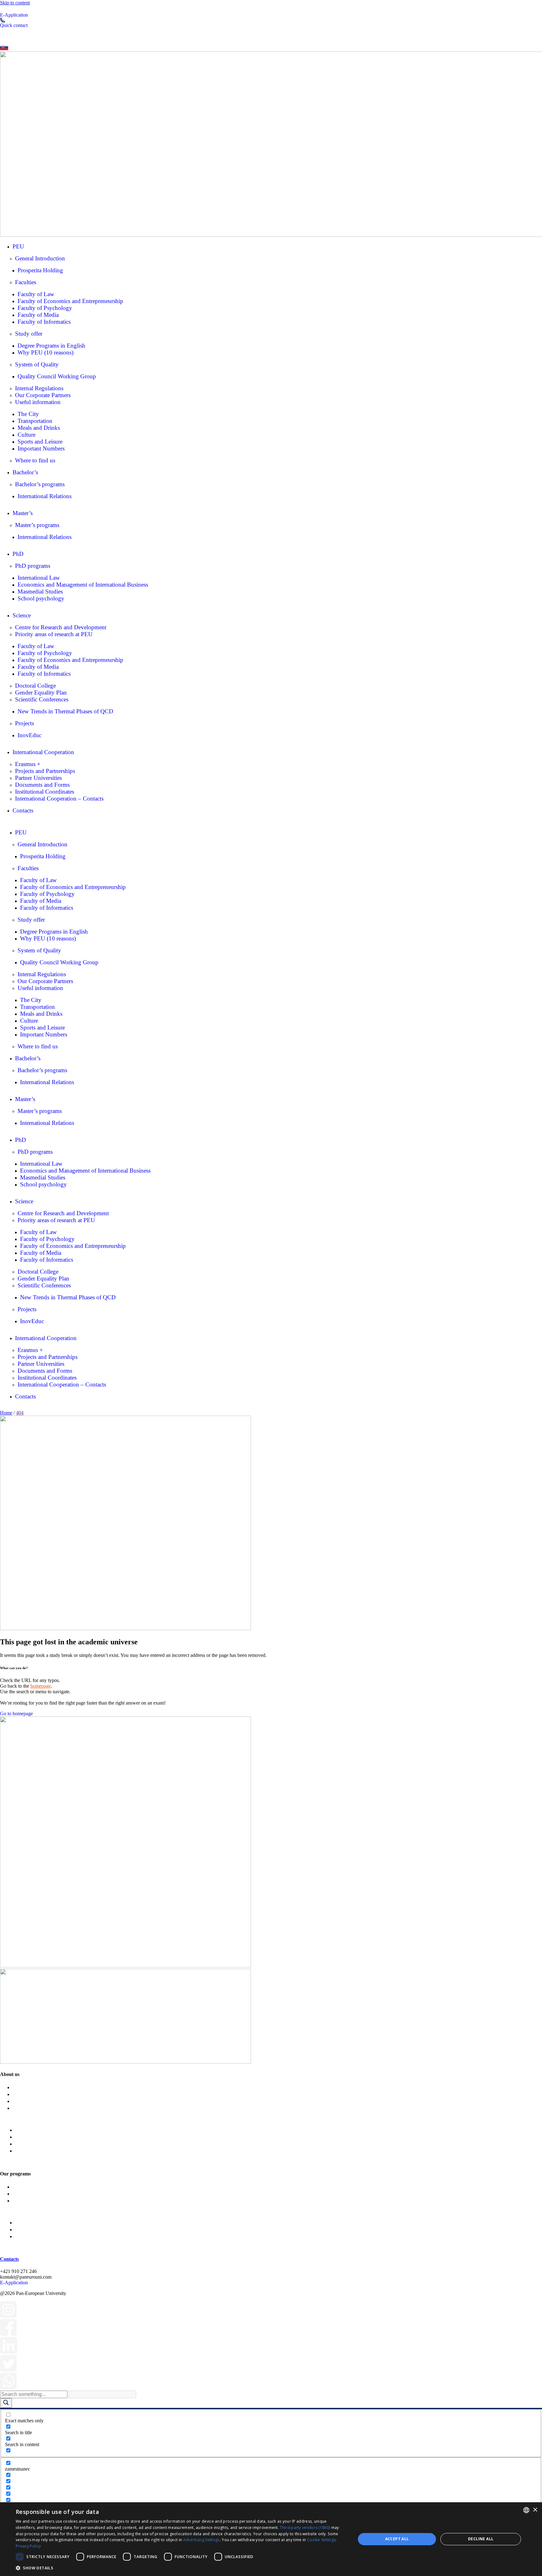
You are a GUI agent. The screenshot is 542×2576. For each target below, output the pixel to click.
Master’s (23, 513)
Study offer (29, 334)
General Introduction (40, 258)
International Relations (45, 496)
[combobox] (526, 2510)
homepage (41, 1686)
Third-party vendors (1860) (305, 2528)
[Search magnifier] (6, 2403)
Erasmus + (28, 764)
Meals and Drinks (39, 428)
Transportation (35, 421)
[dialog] (271, 2539)
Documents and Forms (42, 785)
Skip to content (15, 3)
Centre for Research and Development (61, 627)
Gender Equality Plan (41, 692)
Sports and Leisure (40, 442)
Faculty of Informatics (44, 322)
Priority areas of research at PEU (54, 634)
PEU (18, 246)
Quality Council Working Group (57, 376)
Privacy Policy (28, 2546)
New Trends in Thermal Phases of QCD (65, 711)
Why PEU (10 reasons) (45, 352)
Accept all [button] (397, 2539)
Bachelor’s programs (40, 484)
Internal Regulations (39, 388)
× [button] (535, 2510)
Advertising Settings (202, 2540)
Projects (24, 723)
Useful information (38, 402)
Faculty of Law (36, 294)
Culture (27, 435)
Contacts (23, 810)
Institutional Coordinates (45, 792)
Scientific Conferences (42, 699)
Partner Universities (38, 778)
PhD (18, 554)
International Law (39, 578)
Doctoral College (35, 686)
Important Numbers (41, 448)
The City (28, 414)
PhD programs (33, 566)
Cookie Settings (321, 2540)
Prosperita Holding (40, 270)
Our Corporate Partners (43, 395)
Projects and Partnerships (45, 771)
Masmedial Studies (40, 591)
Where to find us (35, 460)
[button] (181, 2568)
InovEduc (29, 735)
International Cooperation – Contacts (59, 798)
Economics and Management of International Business (83, 585)
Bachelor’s (25, 472)
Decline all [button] (481, 2539)
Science (22, 615)
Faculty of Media (38, 315)
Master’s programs (37, 525)
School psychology (41, 598)
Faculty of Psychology (45, 308)
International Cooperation (43, 752)
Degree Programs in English (51, 346)
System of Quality (37, 364)
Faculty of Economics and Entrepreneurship (70, 301)
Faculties (26, 282)
